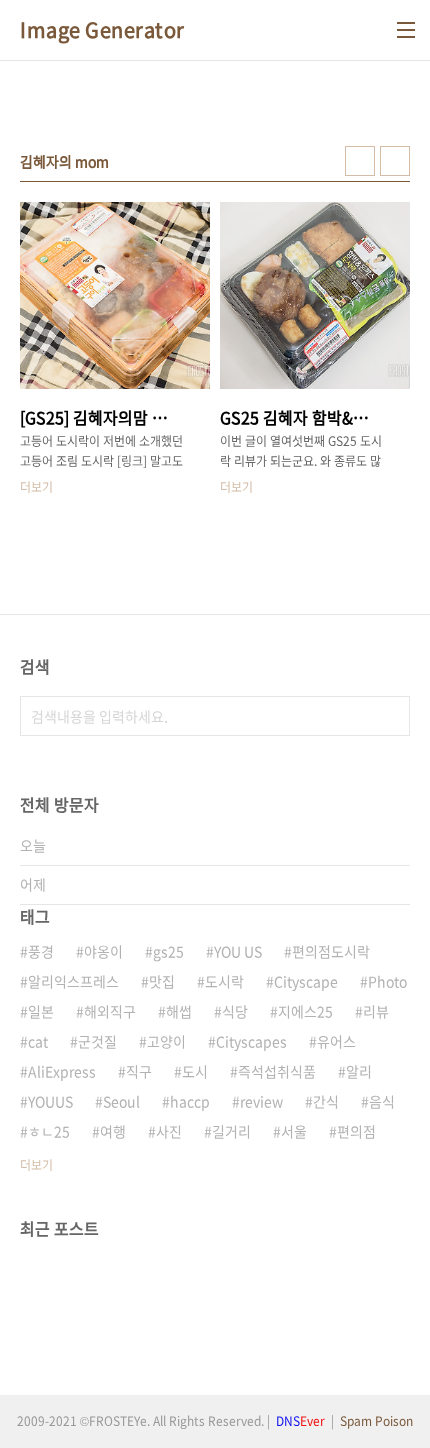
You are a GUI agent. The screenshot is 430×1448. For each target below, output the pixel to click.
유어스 (336, 1041)
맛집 (162, 981)
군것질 (97, 1041)
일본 (41, 1011)
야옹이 (103, 951)
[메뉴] (406, 30)
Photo (387, 981)
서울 (294, 1131)
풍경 (41, 951)
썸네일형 (360, 161)
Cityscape (306, 981)
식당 (235, 1011)
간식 (326, 1101)
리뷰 (376, 1011)
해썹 (179, 1011)
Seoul (121, 1101)
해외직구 (110, 1011)
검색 (390, 716)
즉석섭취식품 (277, 1071)
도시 (195, 1071)
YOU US (238, 951)
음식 (382, 1101)
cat (38, 1041)
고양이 (166, 1041)
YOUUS (50, 1101)
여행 (113, 1131)
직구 (139, 1071)
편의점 (356, 1131)
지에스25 (305, 1011)
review (261, 1101)
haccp (190, 1101)
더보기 (36, 1165)
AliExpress (62, 1071)
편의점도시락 (331, 951)
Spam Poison (376, 1421)
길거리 (231, 1131)
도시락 (224, 981)
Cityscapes (251, 1041)
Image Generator (102, 30)
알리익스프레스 (73, 981)
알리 (359, 1071)
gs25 (168, 951)
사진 (169, 1131)
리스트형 (395, 161)
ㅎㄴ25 (49, 1131)
